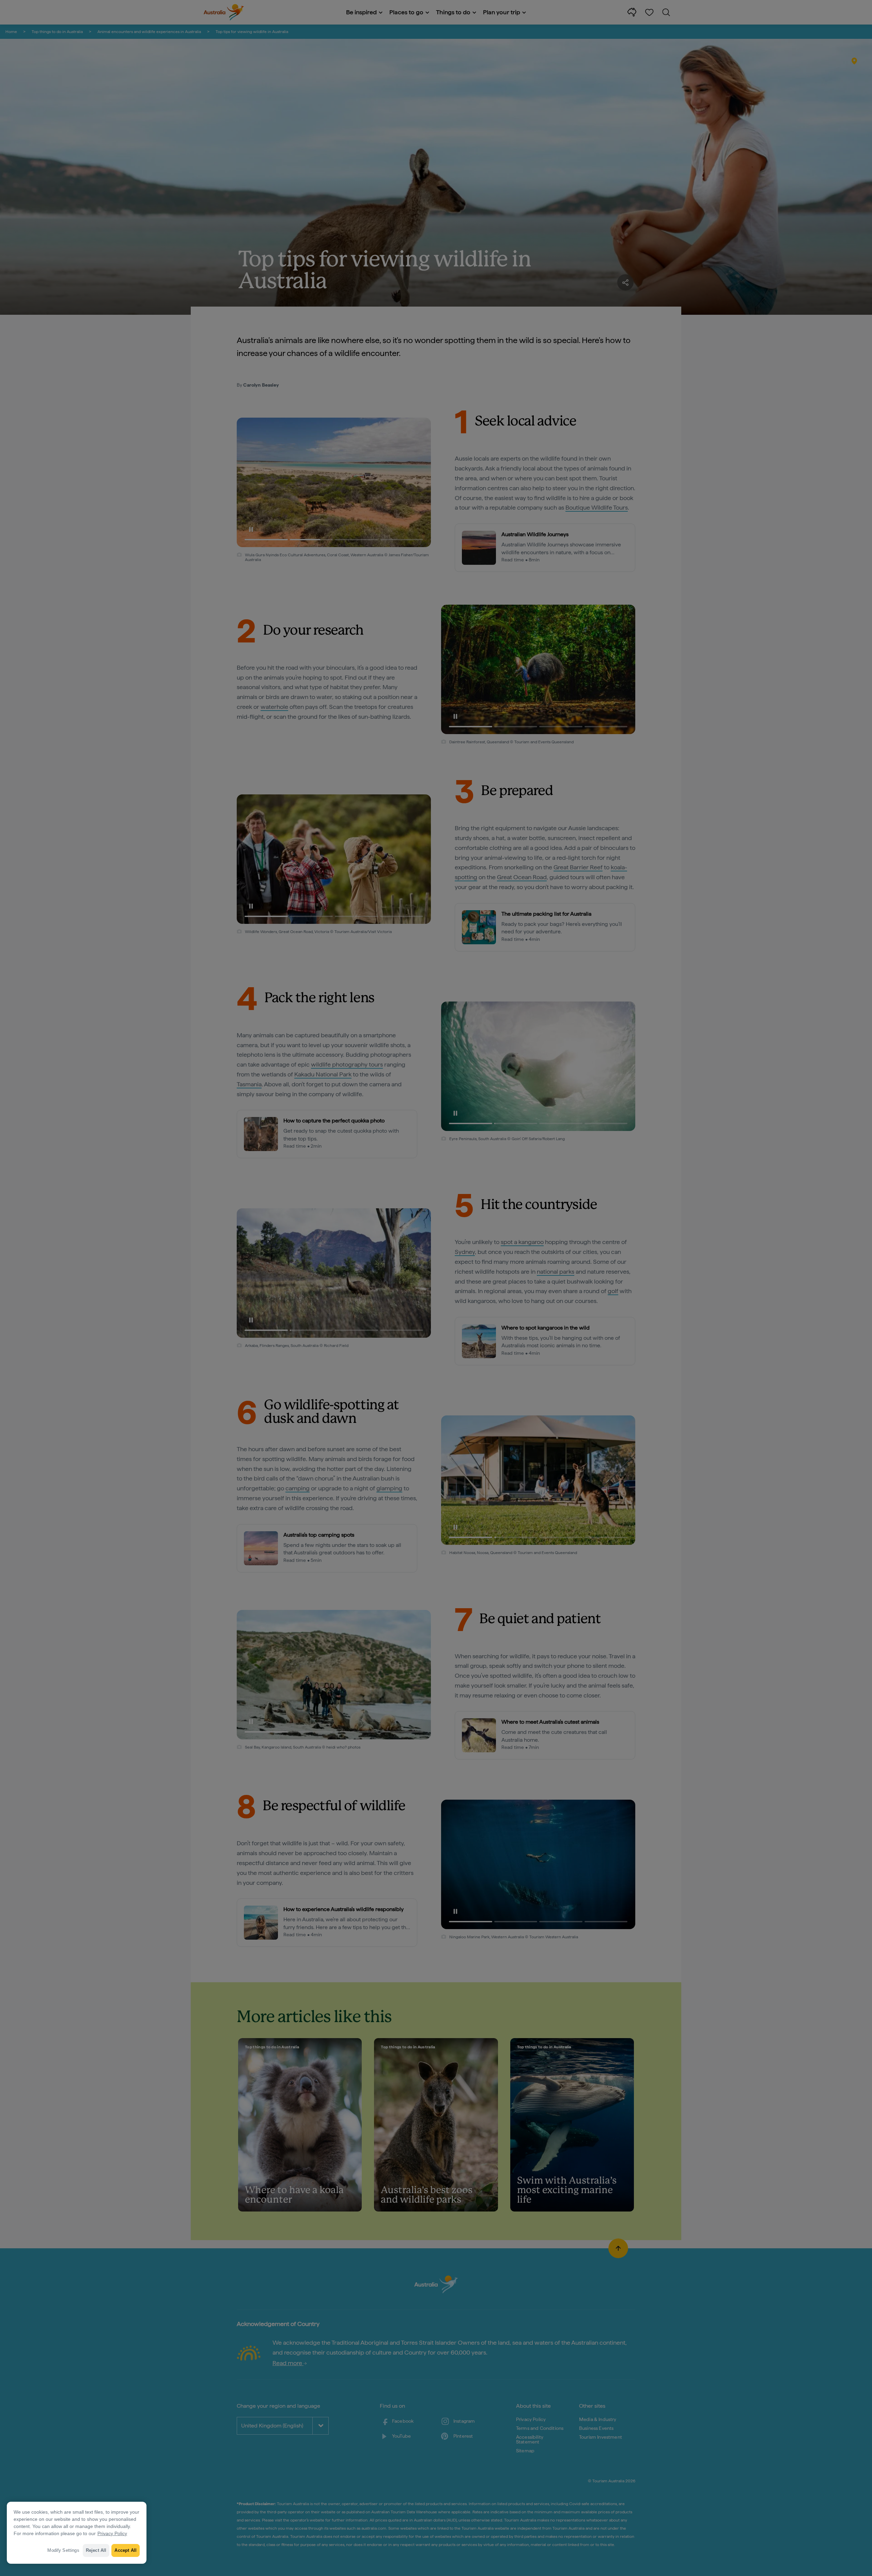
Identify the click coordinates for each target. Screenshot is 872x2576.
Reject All (96, 2550)
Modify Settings (63, 2550)
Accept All (126, 2550)
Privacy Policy (112, 2533)
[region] (77, 2533)
